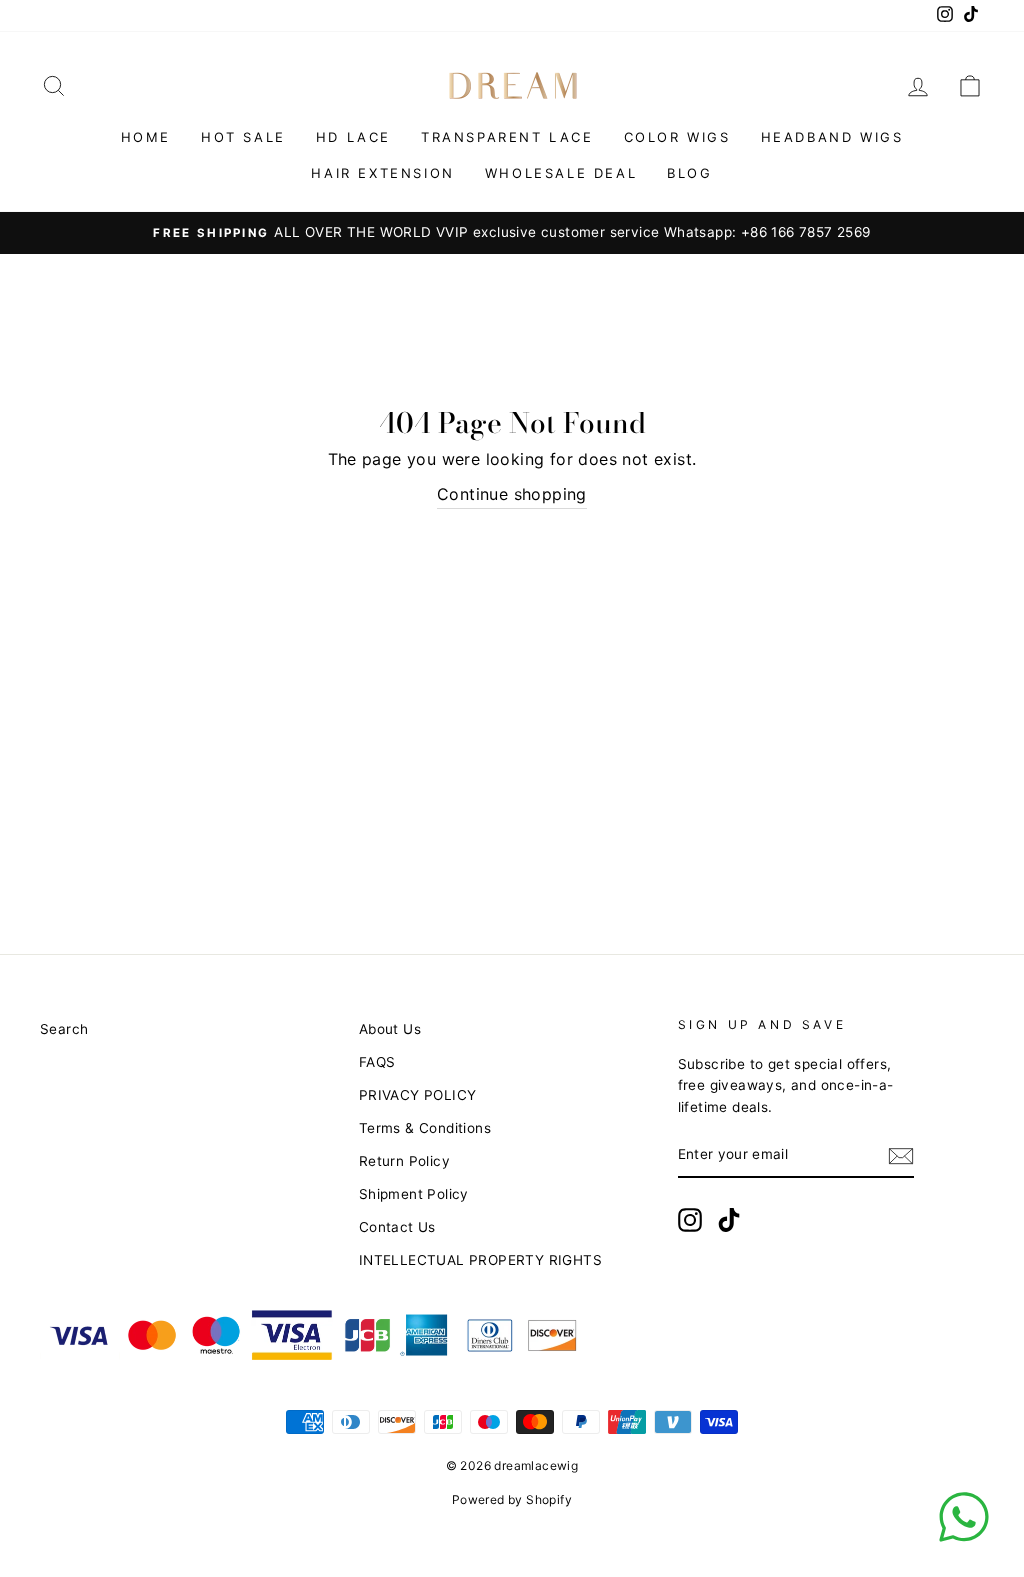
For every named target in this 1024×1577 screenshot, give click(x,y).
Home (146, 137)
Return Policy (404, 1161)
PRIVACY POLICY (418, 1095)
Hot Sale (243, 137)
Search (64, 1029)
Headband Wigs (832, 137)
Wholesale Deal (561, 173)
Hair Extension (382, 173)
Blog (689, 173)
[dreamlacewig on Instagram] (690, 1220)
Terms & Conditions (425, 1128)
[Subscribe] (901, 1156)
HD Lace (353, 137)
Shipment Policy (414, 1194)
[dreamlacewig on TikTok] (729, 1220)
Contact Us (397, 1227)
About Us (390, 1029)
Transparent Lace (507, 137)
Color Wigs (677, 137)
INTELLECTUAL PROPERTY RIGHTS (480, 1260)
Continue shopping (512, 494)
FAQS (377, 1062)
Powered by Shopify (512, 1499)
